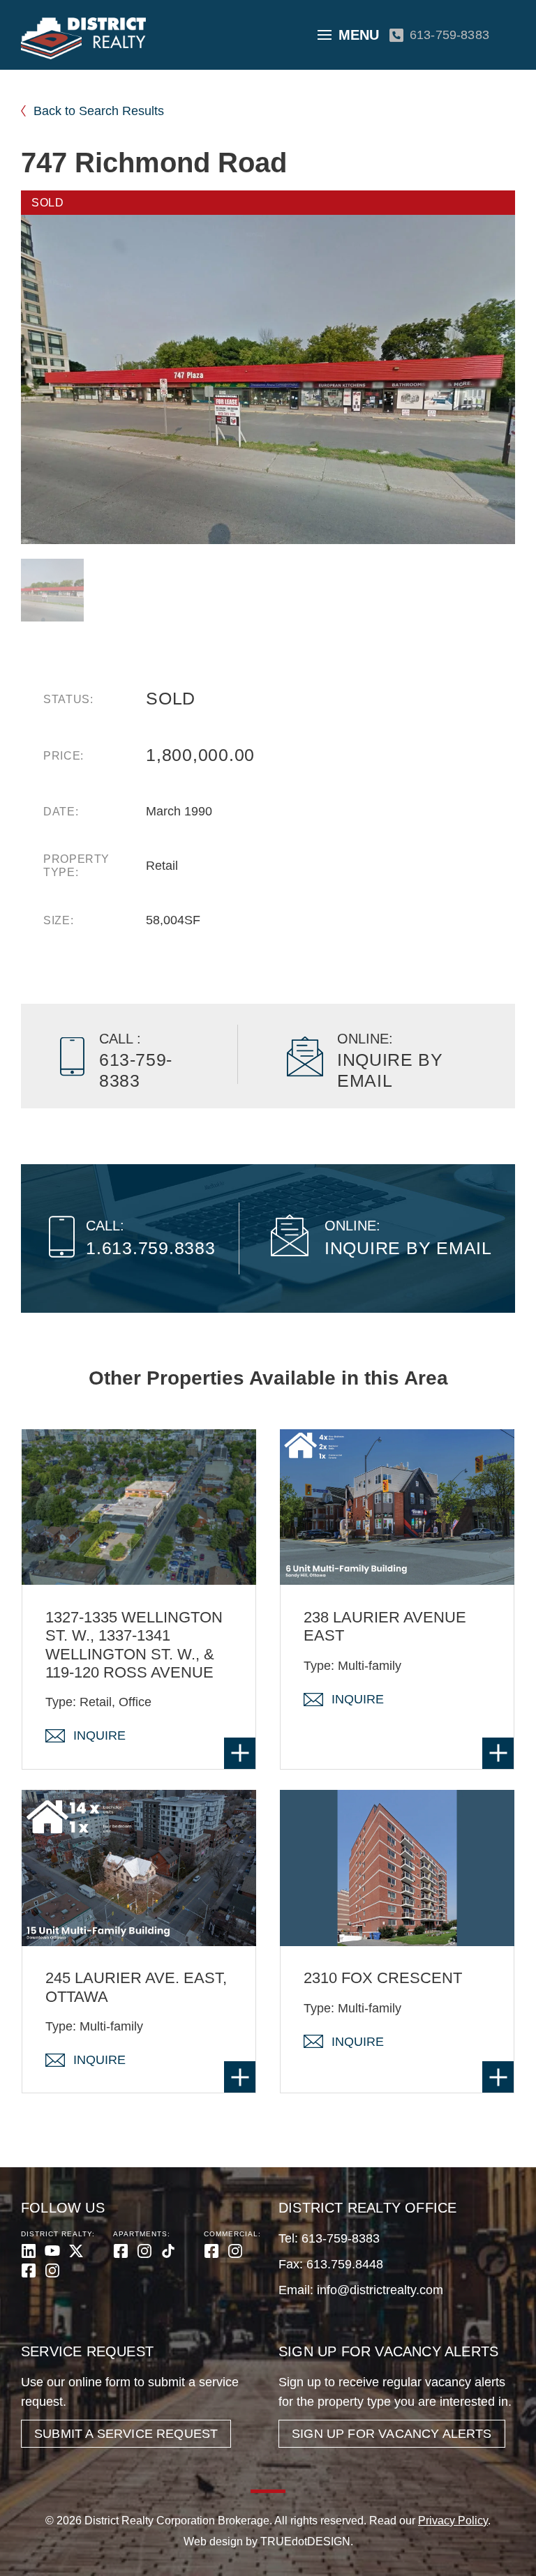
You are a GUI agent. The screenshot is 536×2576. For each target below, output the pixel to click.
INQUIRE (99, 1735)
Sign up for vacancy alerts (392, 2434)
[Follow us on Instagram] (52, 2270)
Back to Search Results (99, 111)
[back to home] (83, 38)
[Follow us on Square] (29, 2270)
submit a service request (126, 2434)
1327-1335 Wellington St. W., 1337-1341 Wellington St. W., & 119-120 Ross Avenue (134, 1645)
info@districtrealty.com (380, 2290)
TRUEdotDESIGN (305, 2541)
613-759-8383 (449, 35)
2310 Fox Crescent (383, 1978)
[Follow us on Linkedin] (29, 2251)
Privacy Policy (453, 2521)
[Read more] (240, 1753)
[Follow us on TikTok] (168, 2251)
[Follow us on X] (76, 2251)
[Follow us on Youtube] (52, 2251)
